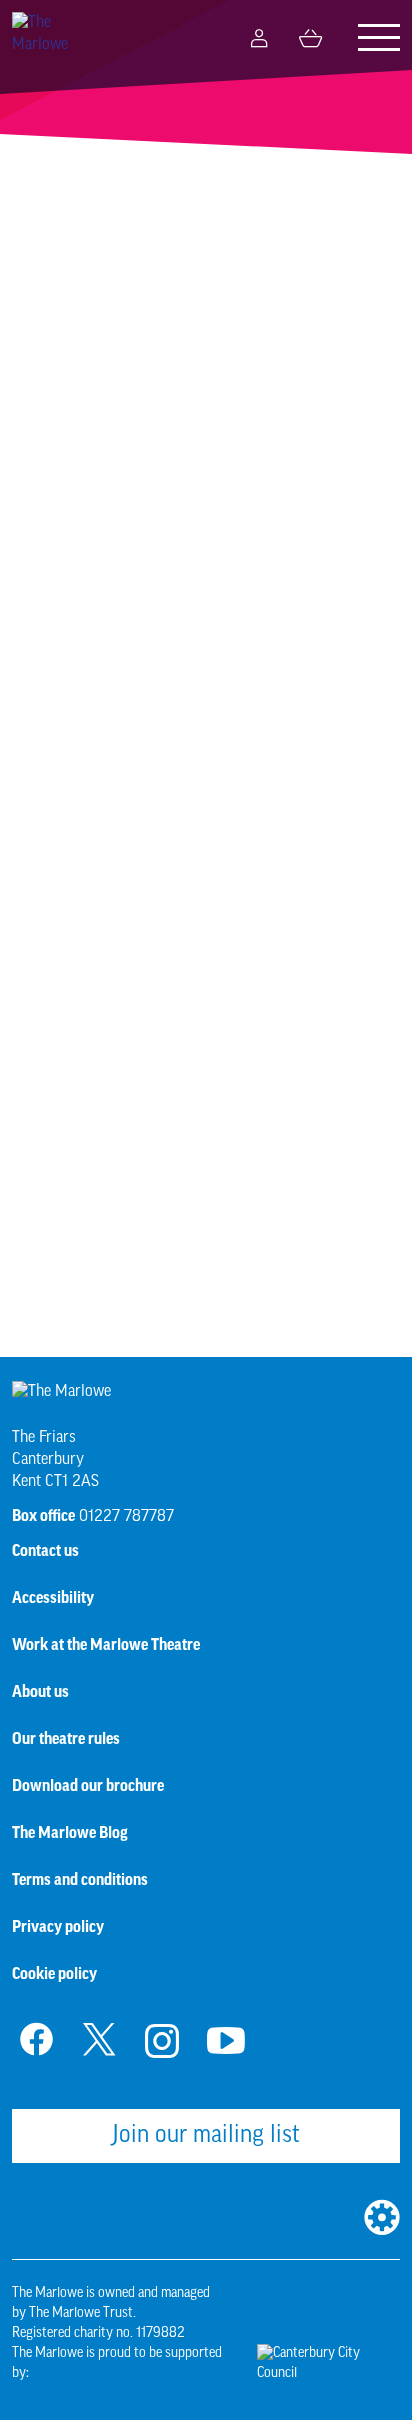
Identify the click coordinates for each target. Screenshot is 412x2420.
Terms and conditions (80, 1880)
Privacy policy (58, 1927)
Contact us (45, 1551)
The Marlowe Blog (70, 1833)
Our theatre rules (66, 1739)
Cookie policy (54, 1974)
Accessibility (53, 1598)
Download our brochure (88, 1786)
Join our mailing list (206, 2136)
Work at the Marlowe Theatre (106, 1645)
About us (40, 1692)
